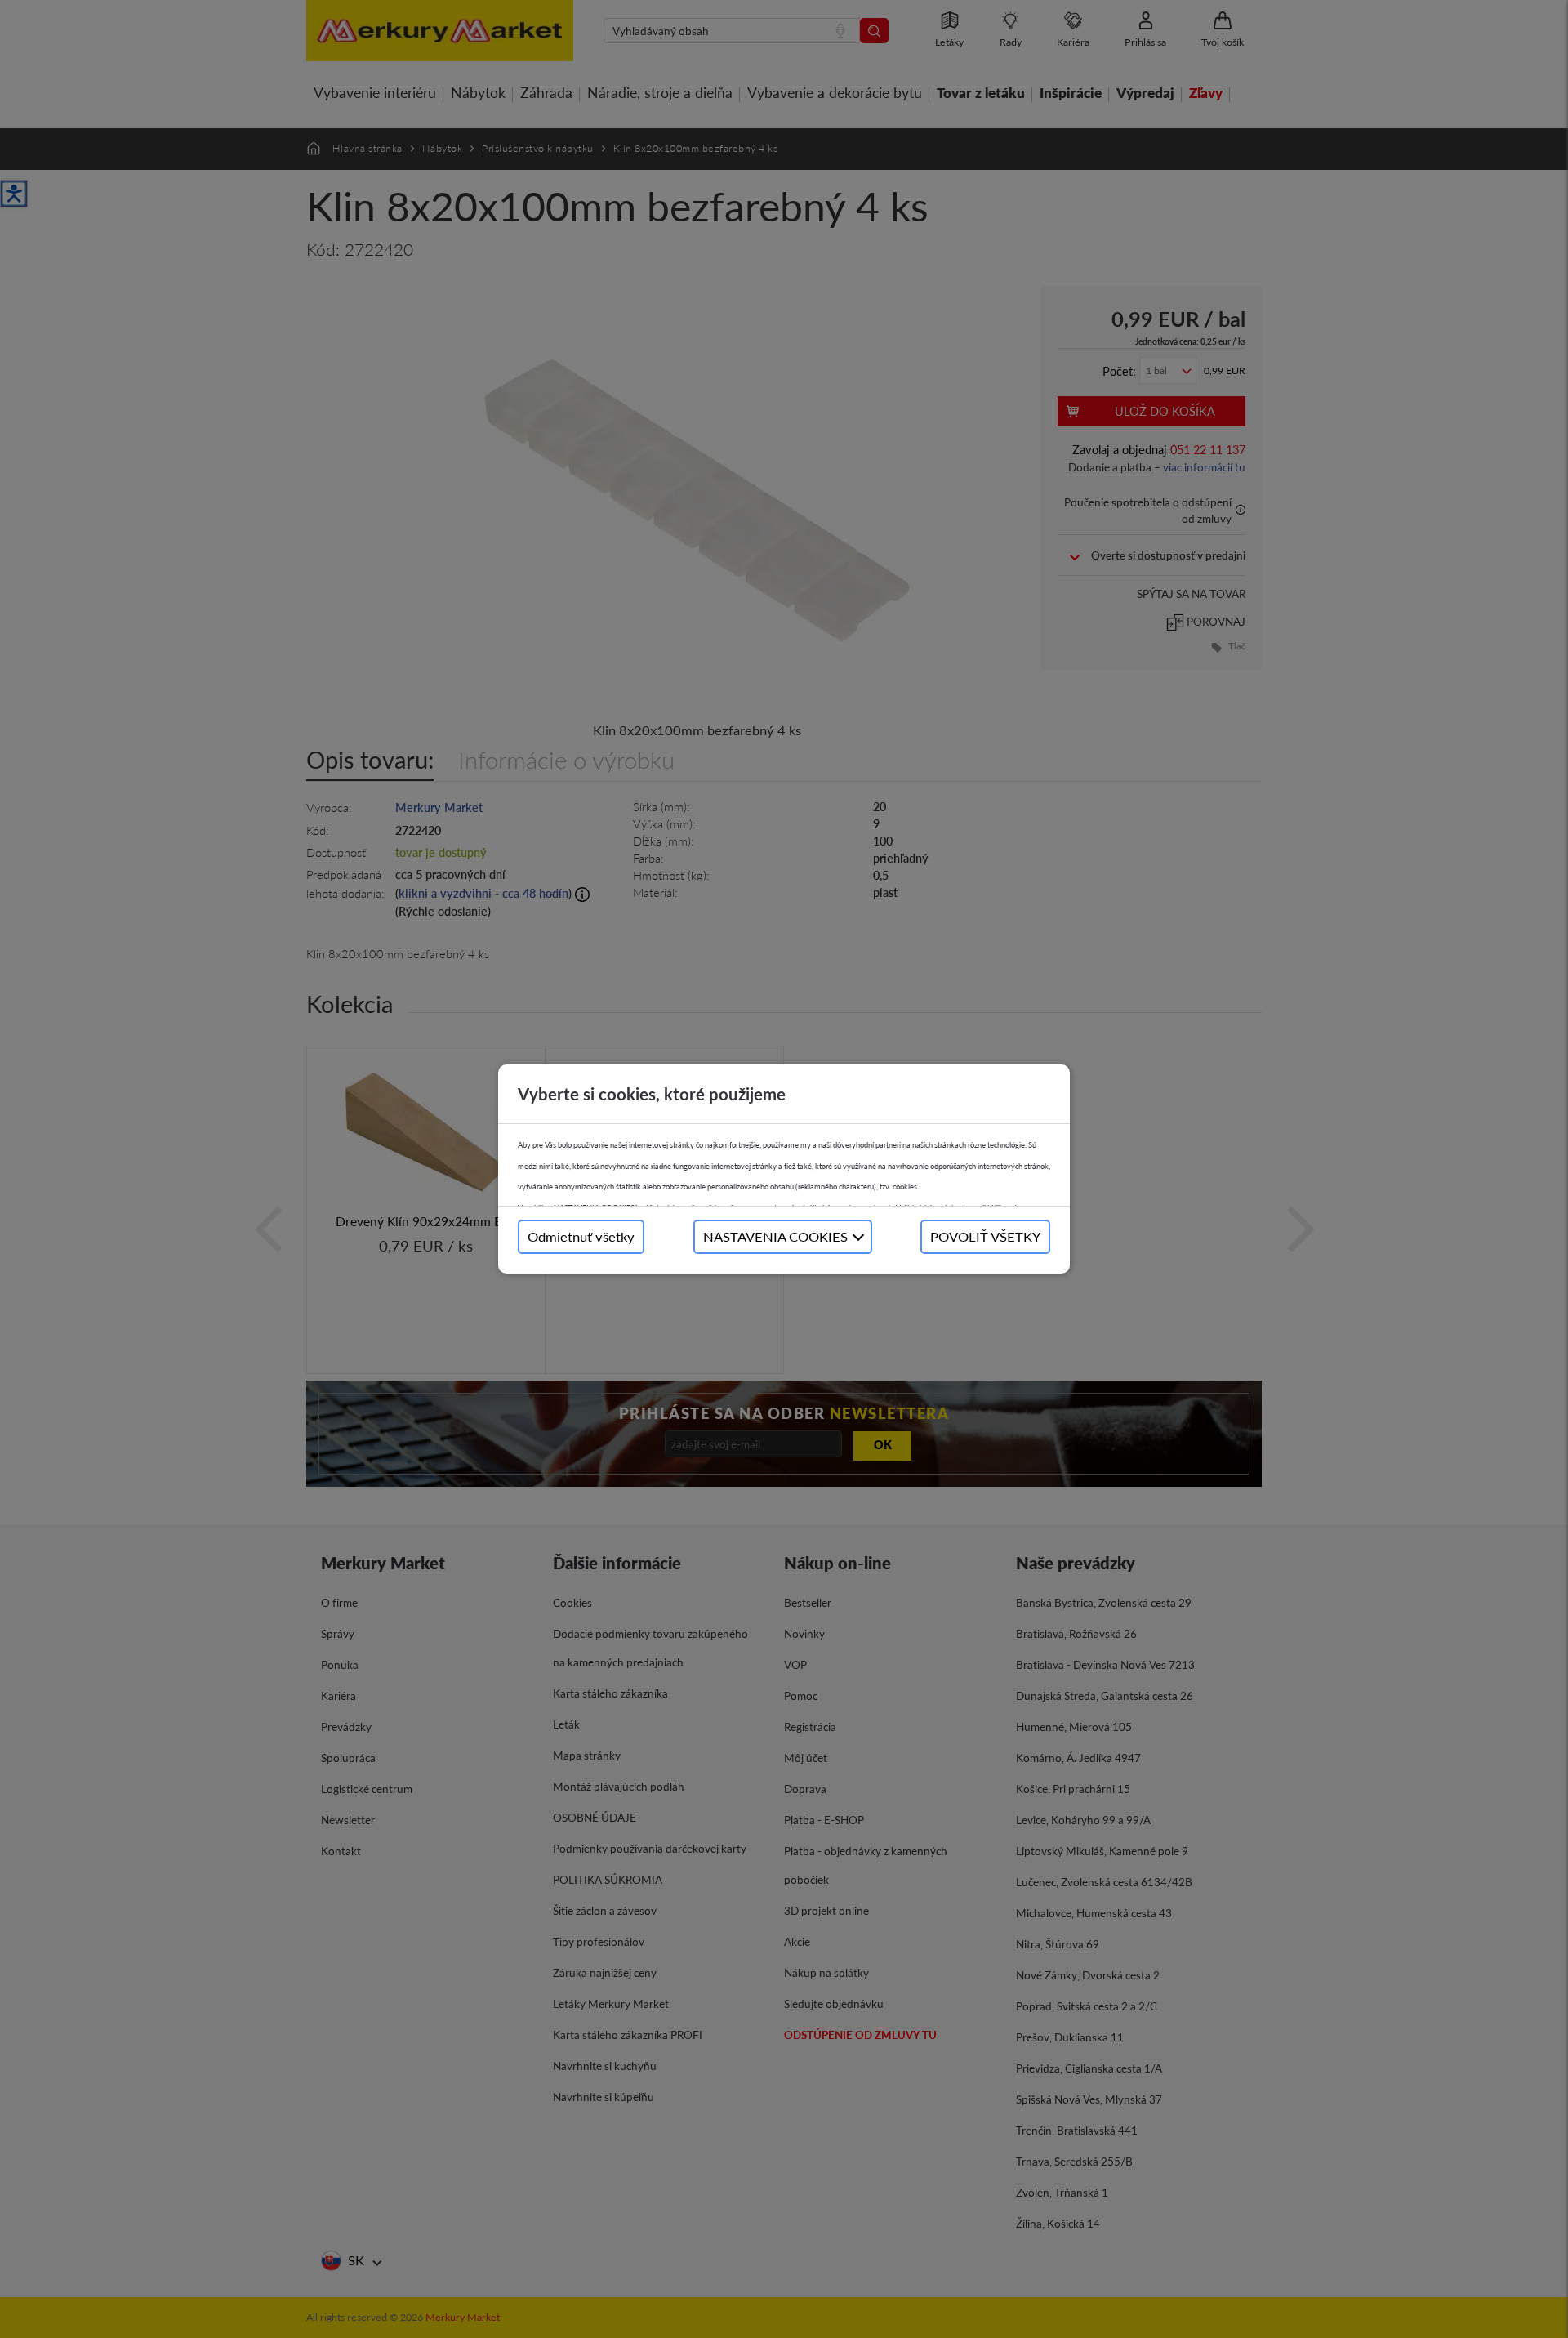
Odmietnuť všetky (581, 1236)
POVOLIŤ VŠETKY (985, 1236)
